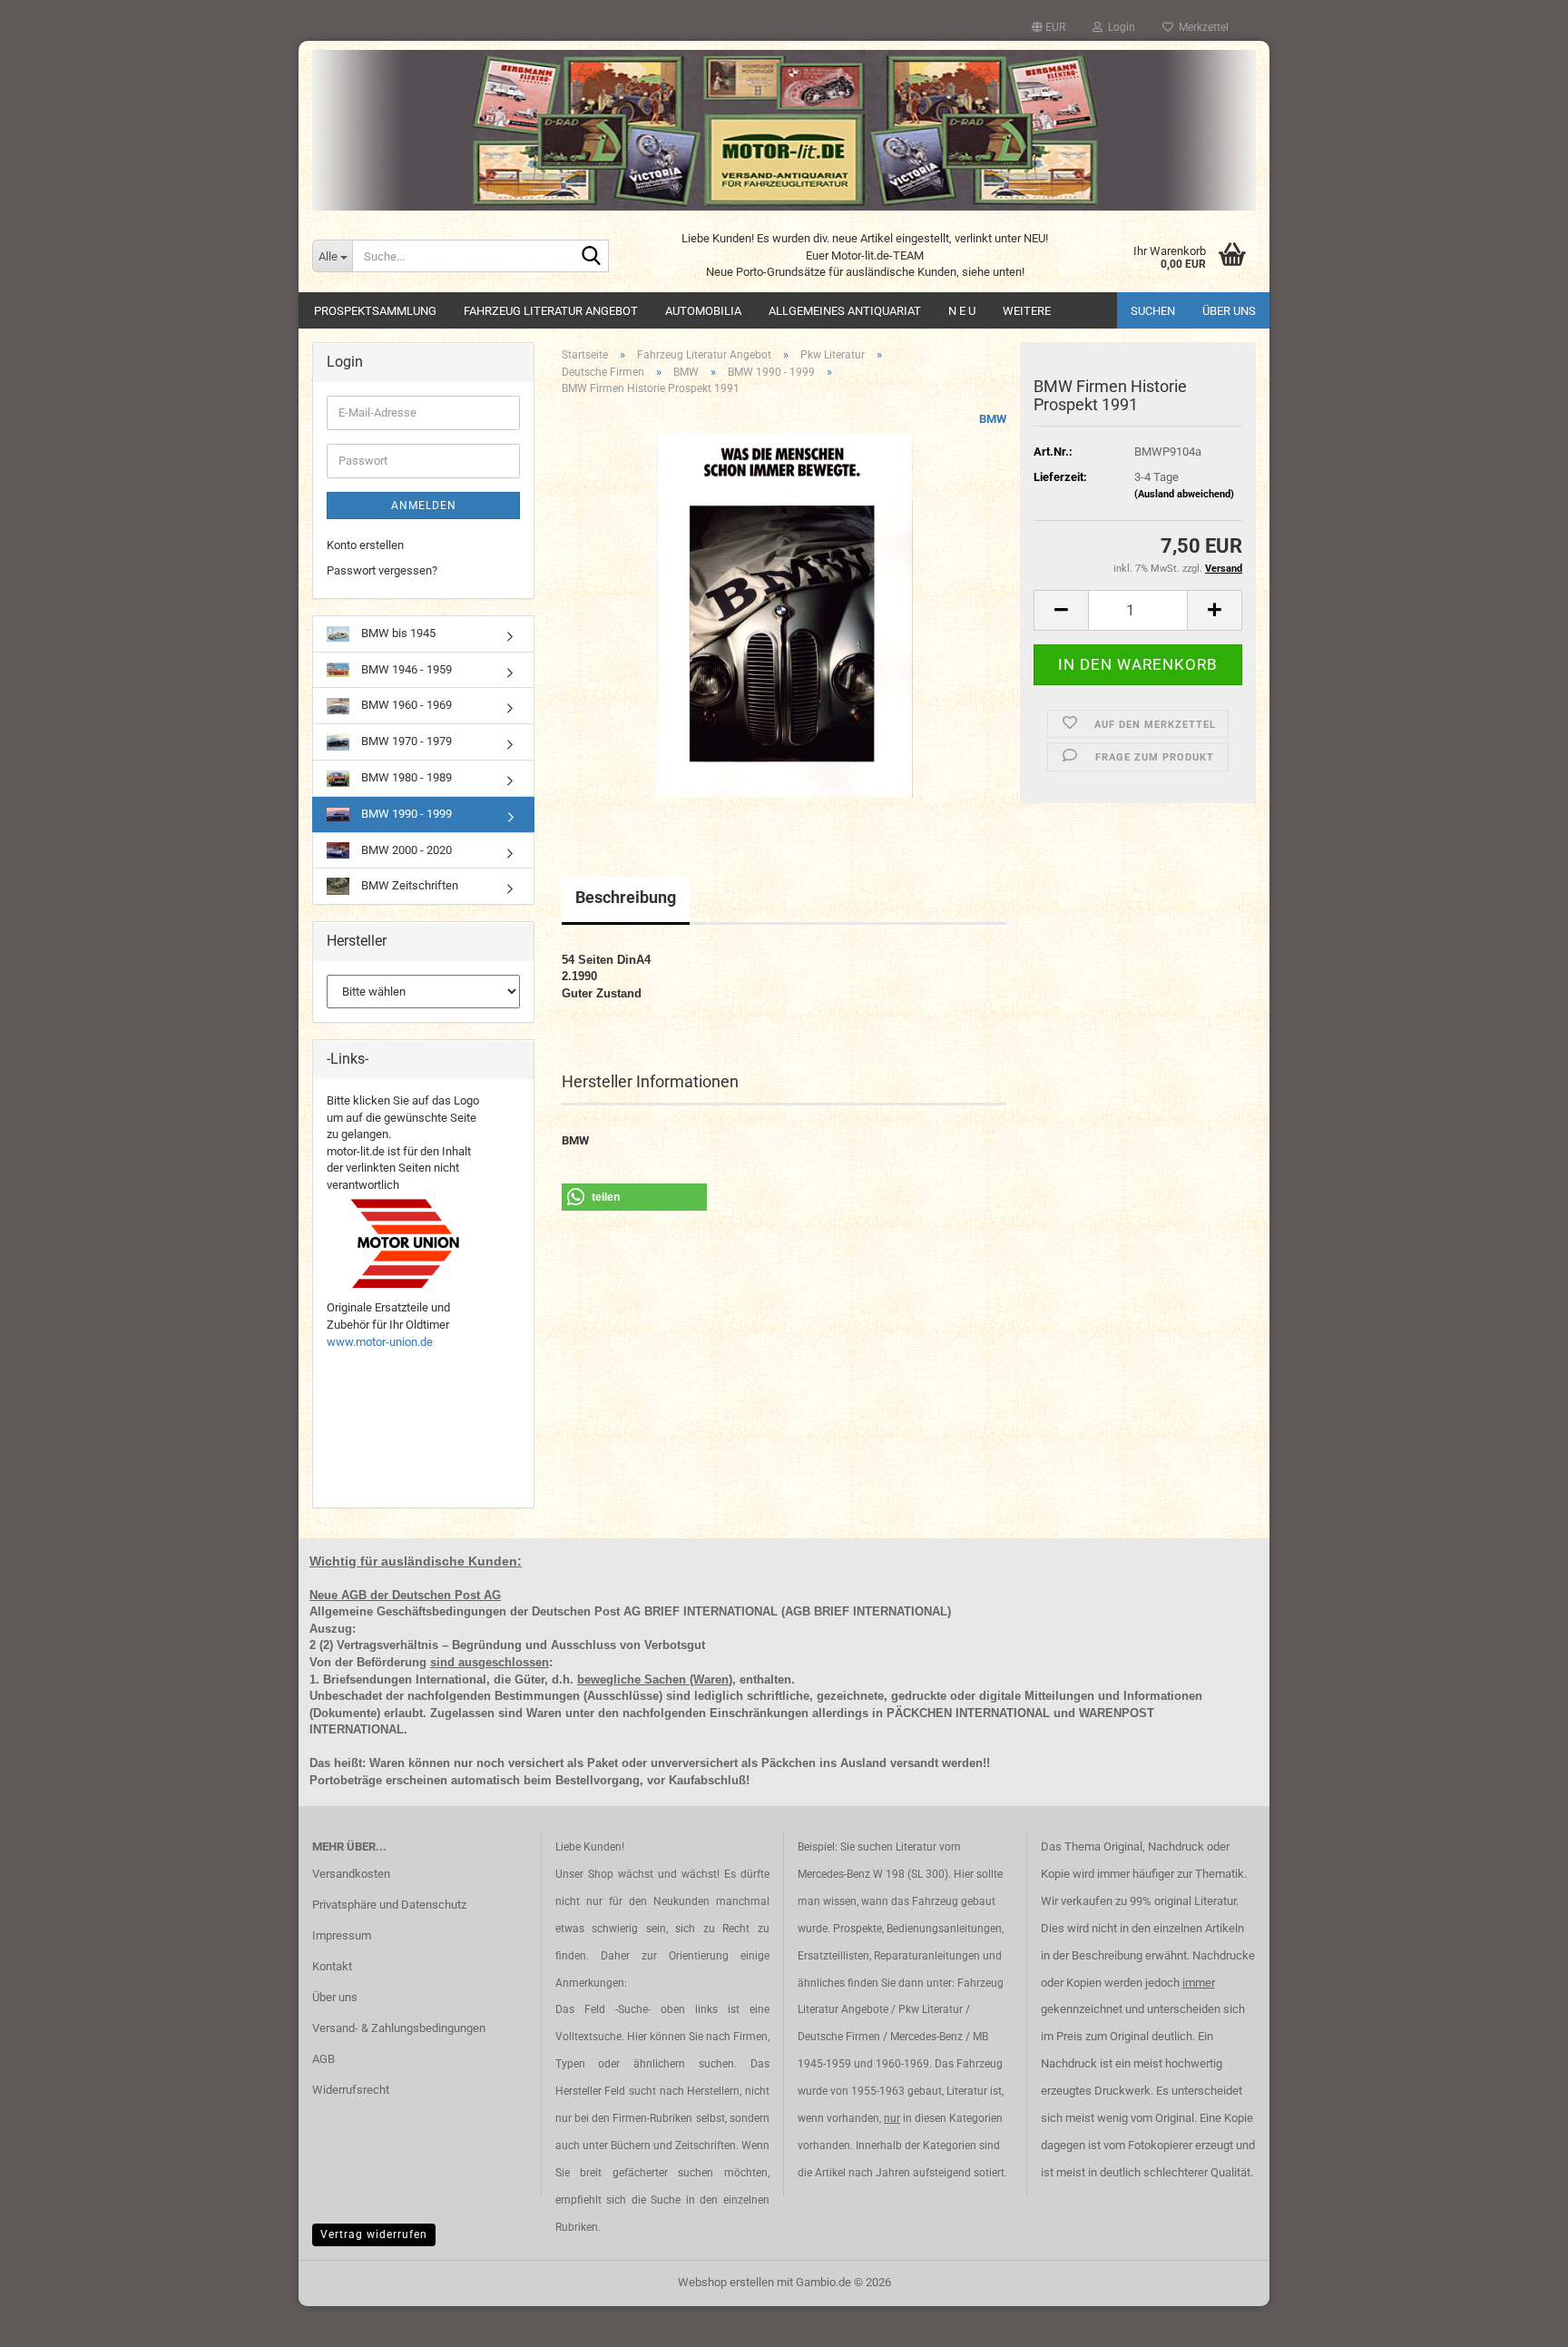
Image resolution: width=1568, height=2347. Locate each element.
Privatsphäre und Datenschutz (389, 1905)
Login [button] (1119, 27)
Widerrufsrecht (351, 2090)
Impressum (342, 1935)
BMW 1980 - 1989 (405, 777)
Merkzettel (1201, 27)
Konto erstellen (365, 545)
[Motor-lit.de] (784, 130)
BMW (993, 419)
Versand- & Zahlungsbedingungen (399, 2028)
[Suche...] (592, 257)
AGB (323, 2059)
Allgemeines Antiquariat (845, 311)
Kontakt (332, 1966)
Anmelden (424, 506)
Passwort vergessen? (382, 570)
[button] (1049, 27)
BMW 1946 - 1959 (405, 669)
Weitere (1027, 311)
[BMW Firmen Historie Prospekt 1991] (784, 614)
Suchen (1153, 311)
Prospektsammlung (375, 311)
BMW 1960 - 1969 (405, 705)
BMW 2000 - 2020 (405, 850)
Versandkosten (351, 1874)
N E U (962, 311)
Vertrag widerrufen (374, 2234)
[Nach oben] (1518, 2320)
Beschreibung (626, 897)
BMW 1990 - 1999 (405, 814)
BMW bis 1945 (397, 633)
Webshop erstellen (726, 2282)
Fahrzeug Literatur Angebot (551, 311)
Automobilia (703, 311)
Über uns (1229, 311)
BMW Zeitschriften (408, 885)
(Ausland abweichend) (1184, 494)
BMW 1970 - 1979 (405, 741)
